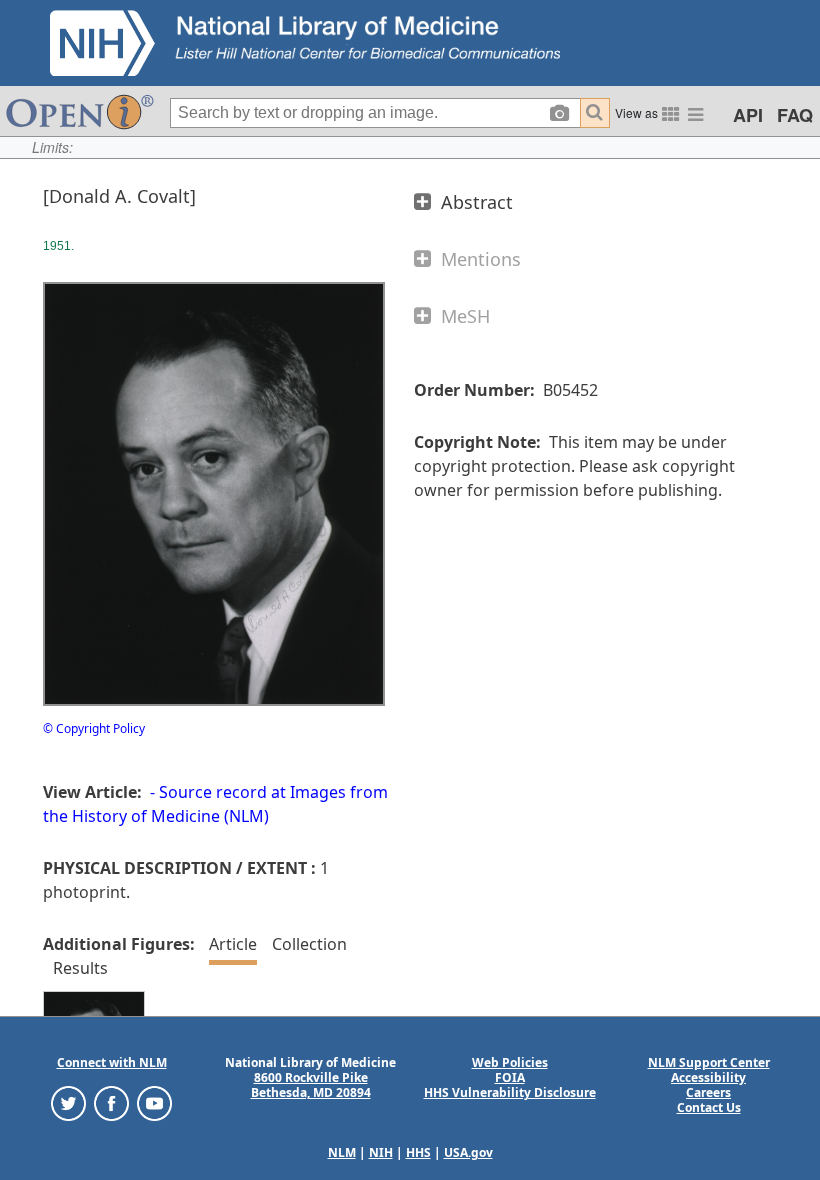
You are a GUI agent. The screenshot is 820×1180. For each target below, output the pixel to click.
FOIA (510, 1077)
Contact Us (709, 1107)
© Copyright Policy (94, 728)
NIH (381, 1152)
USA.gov (468, 1152)
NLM (342, 1152)
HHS (418, 1152)
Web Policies (510, 1062)
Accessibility (708, 1077)
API (748, 115)
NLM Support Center (709, 1062)
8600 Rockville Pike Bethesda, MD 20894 (311, 1085)
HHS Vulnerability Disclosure (510, 1092)
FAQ (795, 115)
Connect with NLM (112, 1062)
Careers (708, 1092)
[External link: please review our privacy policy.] (68, 1102)
